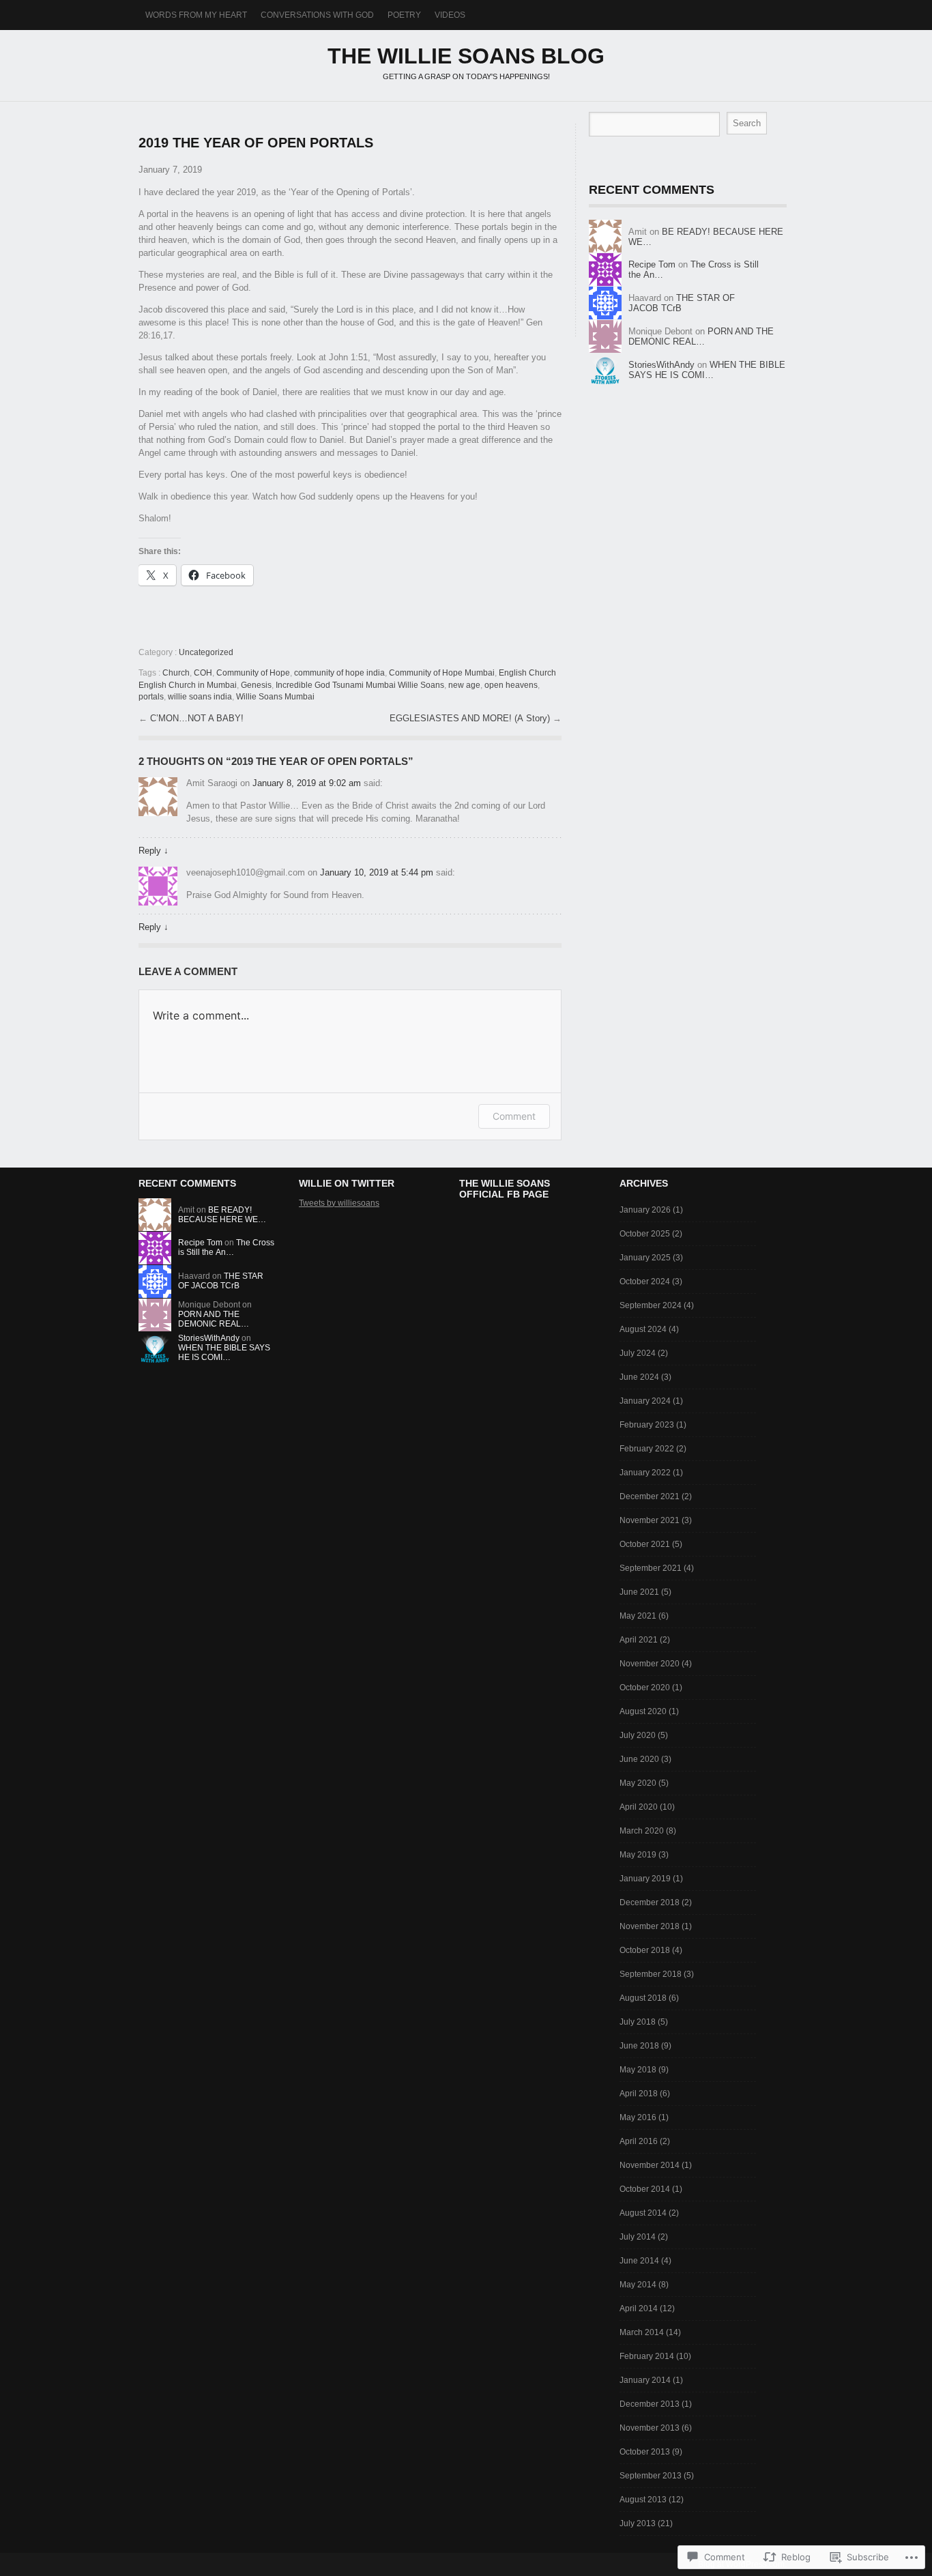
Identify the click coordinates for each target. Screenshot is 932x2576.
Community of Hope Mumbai (442, 673)
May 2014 (638, 2285)
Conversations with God (317, 15)
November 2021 (650, 1520)
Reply (154, 851)
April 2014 (639, 2309)
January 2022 (645, 1473)
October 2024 (645, 1282)
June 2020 (639, 1759)
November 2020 (650, 1664)
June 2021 (639, 1592)
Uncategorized (206, 652)
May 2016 (638, 2117)
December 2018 (650, 1902)
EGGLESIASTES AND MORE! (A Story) (471, 718)
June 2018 (639, 2046)
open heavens (511, 685)
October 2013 (645, 2452)
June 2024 (639, 1377)
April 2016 (639, 2141)
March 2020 (642, 1831)
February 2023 (647, 1425)
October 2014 (645, 2189)
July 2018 (638, 2022)
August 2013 (643, 2500)
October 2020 (645, 1688)
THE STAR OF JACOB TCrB (221, 1281)
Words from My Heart (196, 15)
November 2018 (650, 1926)
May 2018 (638, 2070)
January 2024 (645, 1401)
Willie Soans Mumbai (275, 697)
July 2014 (638, 2237)
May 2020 (638, 1783)
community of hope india (339, 673)
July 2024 (638, 1353)
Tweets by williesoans (339, 1203)
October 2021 (645, 1544)
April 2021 (639, 1640)
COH (203, 673)
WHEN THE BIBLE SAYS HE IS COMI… (707, 370)
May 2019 (638, 1855)
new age (464, 685)
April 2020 (639, 1807)
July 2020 (638, 1735)
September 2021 (651, 1568)
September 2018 (651, 1974)
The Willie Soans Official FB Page (505, 1189)
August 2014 (643, 2213)
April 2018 (639, 2094)
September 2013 (651, 2476)
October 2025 (645, 1234)
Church (176, 673)
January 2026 (645, 1210)
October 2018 (645, 1950)
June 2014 (639, 2261)
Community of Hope (253, 673)
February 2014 (647, 2356)
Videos (450, 15)
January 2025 (645, 1258)
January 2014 (645, 2380)
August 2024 (643, 1329)
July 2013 (638, 2523)
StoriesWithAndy (661, 365)
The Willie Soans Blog (466, 56)
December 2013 (650, 2404)
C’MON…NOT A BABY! (197, 718)
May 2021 (638, 1616)
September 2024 (651, 1305)
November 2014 (650, 2165)
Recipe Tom (652, 264)
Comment (514, 1116)
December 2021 (650, 1496)
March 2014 (642, 2332)
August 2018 (643, 1998)
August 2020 (643, 1711)
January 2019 (645, 1879)
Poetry (404, 15)
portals (151, 697)
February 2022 (647, 1449)
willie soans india (200, 697)
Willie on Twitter (347, 1183)
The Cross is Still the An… (226, 1247)
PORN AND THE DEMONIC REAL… (701, 336)
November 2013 (650, 2428)
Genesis (256, 685)
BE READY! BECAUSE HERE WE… (222, 1215)
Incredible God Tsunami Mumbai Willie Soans (360, 685)
